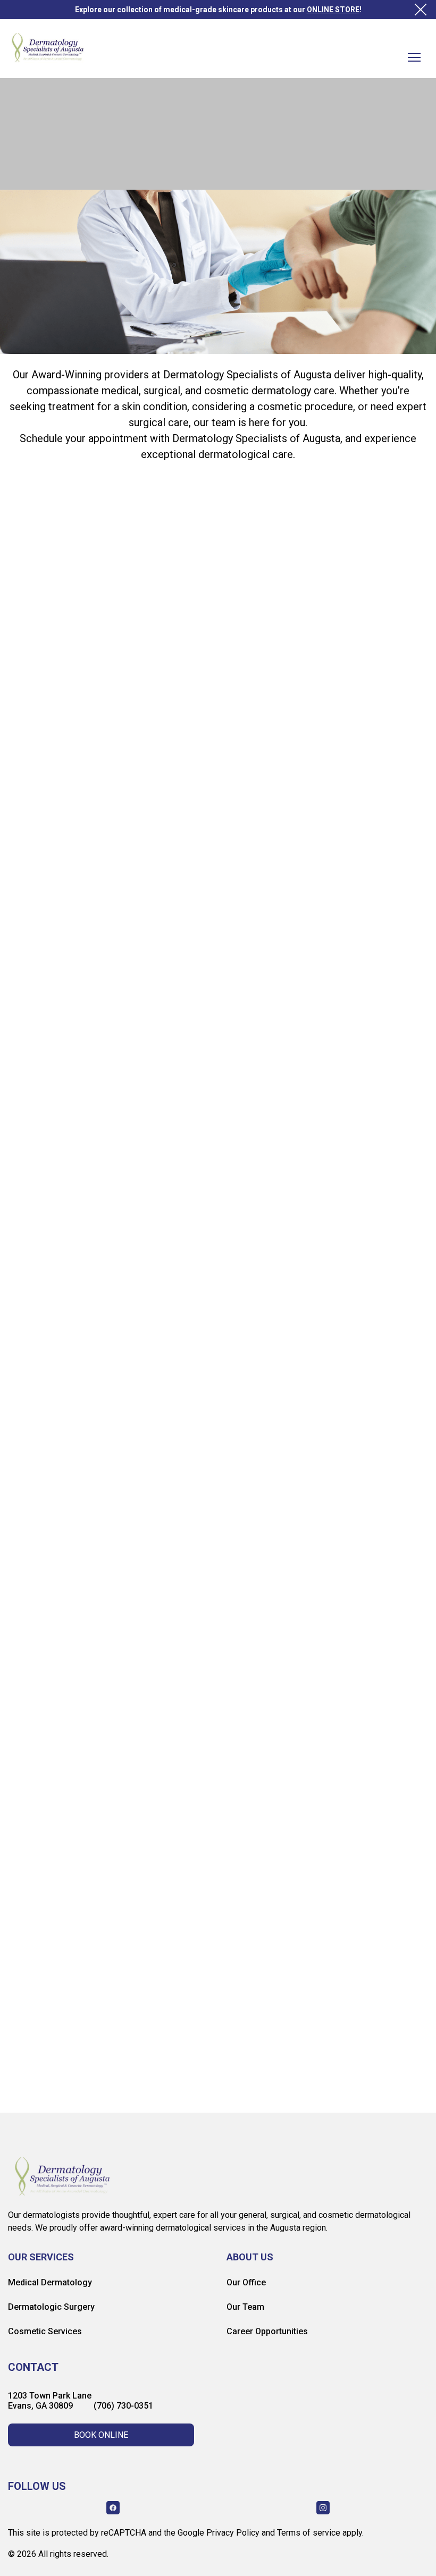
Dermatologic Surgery (51, 2307)
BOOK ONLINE (101, 2435)
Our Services (41, 2257)
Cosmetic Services (45, 2331)
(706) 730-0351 (123, 2406)
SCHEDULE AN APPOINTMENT (174, 1432)
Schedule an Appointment (109, 172)
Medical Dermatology (50, 2282)
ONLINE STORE (333, 10)
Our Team (245, 2307)
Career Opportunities (267, 2331)
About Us (250, 2257)
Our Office (246, 2282)
